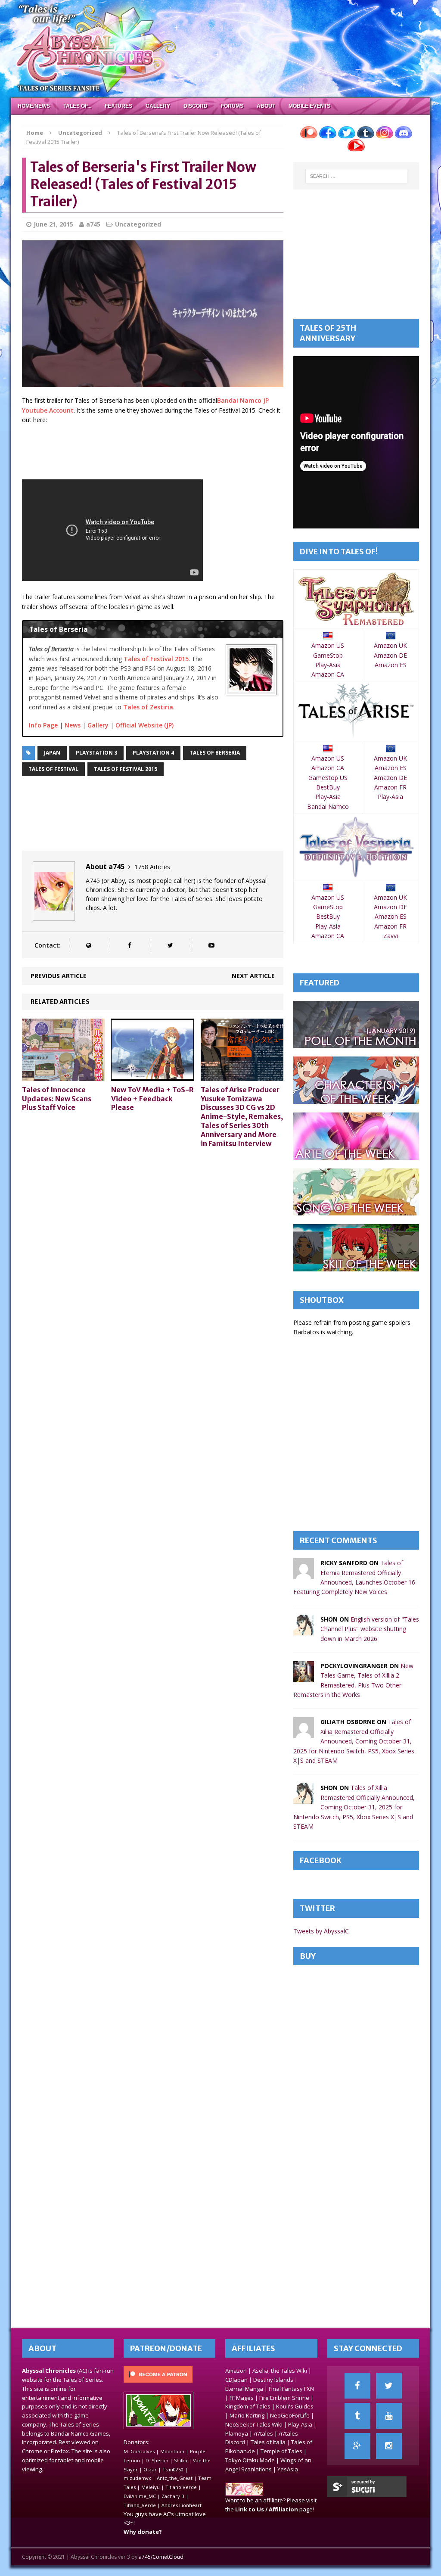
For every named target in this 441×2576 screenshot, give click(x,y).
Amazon (236, 2371)
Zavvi (391, 936)
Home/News (34, 106)
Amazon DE (390, 655)
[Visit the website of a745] (89, 945)
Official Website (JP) (144, 725)
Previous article (59, 976)
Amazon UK (390, 645)
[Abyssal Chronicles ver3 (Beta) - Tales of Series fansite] (221, 49)
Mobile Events (309, 106)
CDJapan (236, 2380)
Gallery (158, 106)
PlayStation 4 (153, 753)
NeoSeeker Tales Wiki (254, 2424)
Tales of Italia (268, 2442)
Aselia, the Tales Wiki (280, 2371)
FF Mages (242, 2398)
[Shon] (304, 1630)
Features (118, 106)
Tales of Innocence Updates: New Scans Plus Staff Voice (57, 1099)
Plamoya (237, 2433)
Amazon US (328, 645)
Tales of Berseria (215, 753)
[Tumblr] (357, 2416)
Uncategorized (138, 224)
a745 (93, 224)
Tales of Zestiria (148, 707)
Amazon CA (328, 674)
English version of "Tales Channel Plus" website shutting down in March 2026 (370, 1629)
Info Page (43, 725)
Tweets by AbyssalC (321, 1931)
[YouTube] (389, 2416)
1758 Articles (152, 867)
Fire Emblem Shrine (284, 2398)
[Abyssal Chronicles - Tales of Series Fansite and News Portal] (244, 2492)
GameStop (328, 655)
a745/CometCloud (161, 2557)
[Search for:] (356, 176)
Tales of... (77, 106)
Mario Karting (247, 2415)
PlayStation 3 (96, 753)
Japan (52, 753)
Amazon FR (390, 787)
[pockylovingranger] (304, 1677)
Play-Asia (328, 665)
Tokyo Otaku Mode (250, 2460)
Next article (253, 976)
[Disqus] (153, 1264)
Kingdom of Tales (248, 2406)
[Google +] (357, 2446)
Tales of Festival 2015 (156, 659)
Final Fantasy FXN (291, 2389)
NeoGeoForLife (290, 2415)
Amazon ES (391, 665)
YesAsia (288, 2469)
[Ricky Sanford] (304, 1574)
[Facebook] (357, 2386)
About (266, 106)
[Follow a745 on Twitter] (170, 945)
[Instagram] (389, 2446)
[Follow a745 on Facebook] (129, 945)
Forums (232, 106)
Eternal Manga (244, 2389)
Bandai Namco (328, 806)
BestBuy (328, 787)
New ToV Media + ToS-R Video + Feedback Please (152, 1099)
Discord (196, 106)
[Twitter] (389, 2386)
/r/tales (263, 2433)
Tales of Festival (53, 769)
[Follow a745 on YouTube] (211, 945)
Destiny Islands (273, 2380)
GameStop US (328, 778)
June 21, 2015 (53, 224)
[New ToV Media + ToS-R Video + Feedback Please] (152, 1076)
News (73, 725)
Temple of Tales (281, 2451)
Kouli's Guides (295, 2406)
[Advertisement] (179, 453)
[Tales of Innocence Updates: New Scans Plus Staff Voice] (63, 1076)
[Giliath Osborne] (304, 1733)
